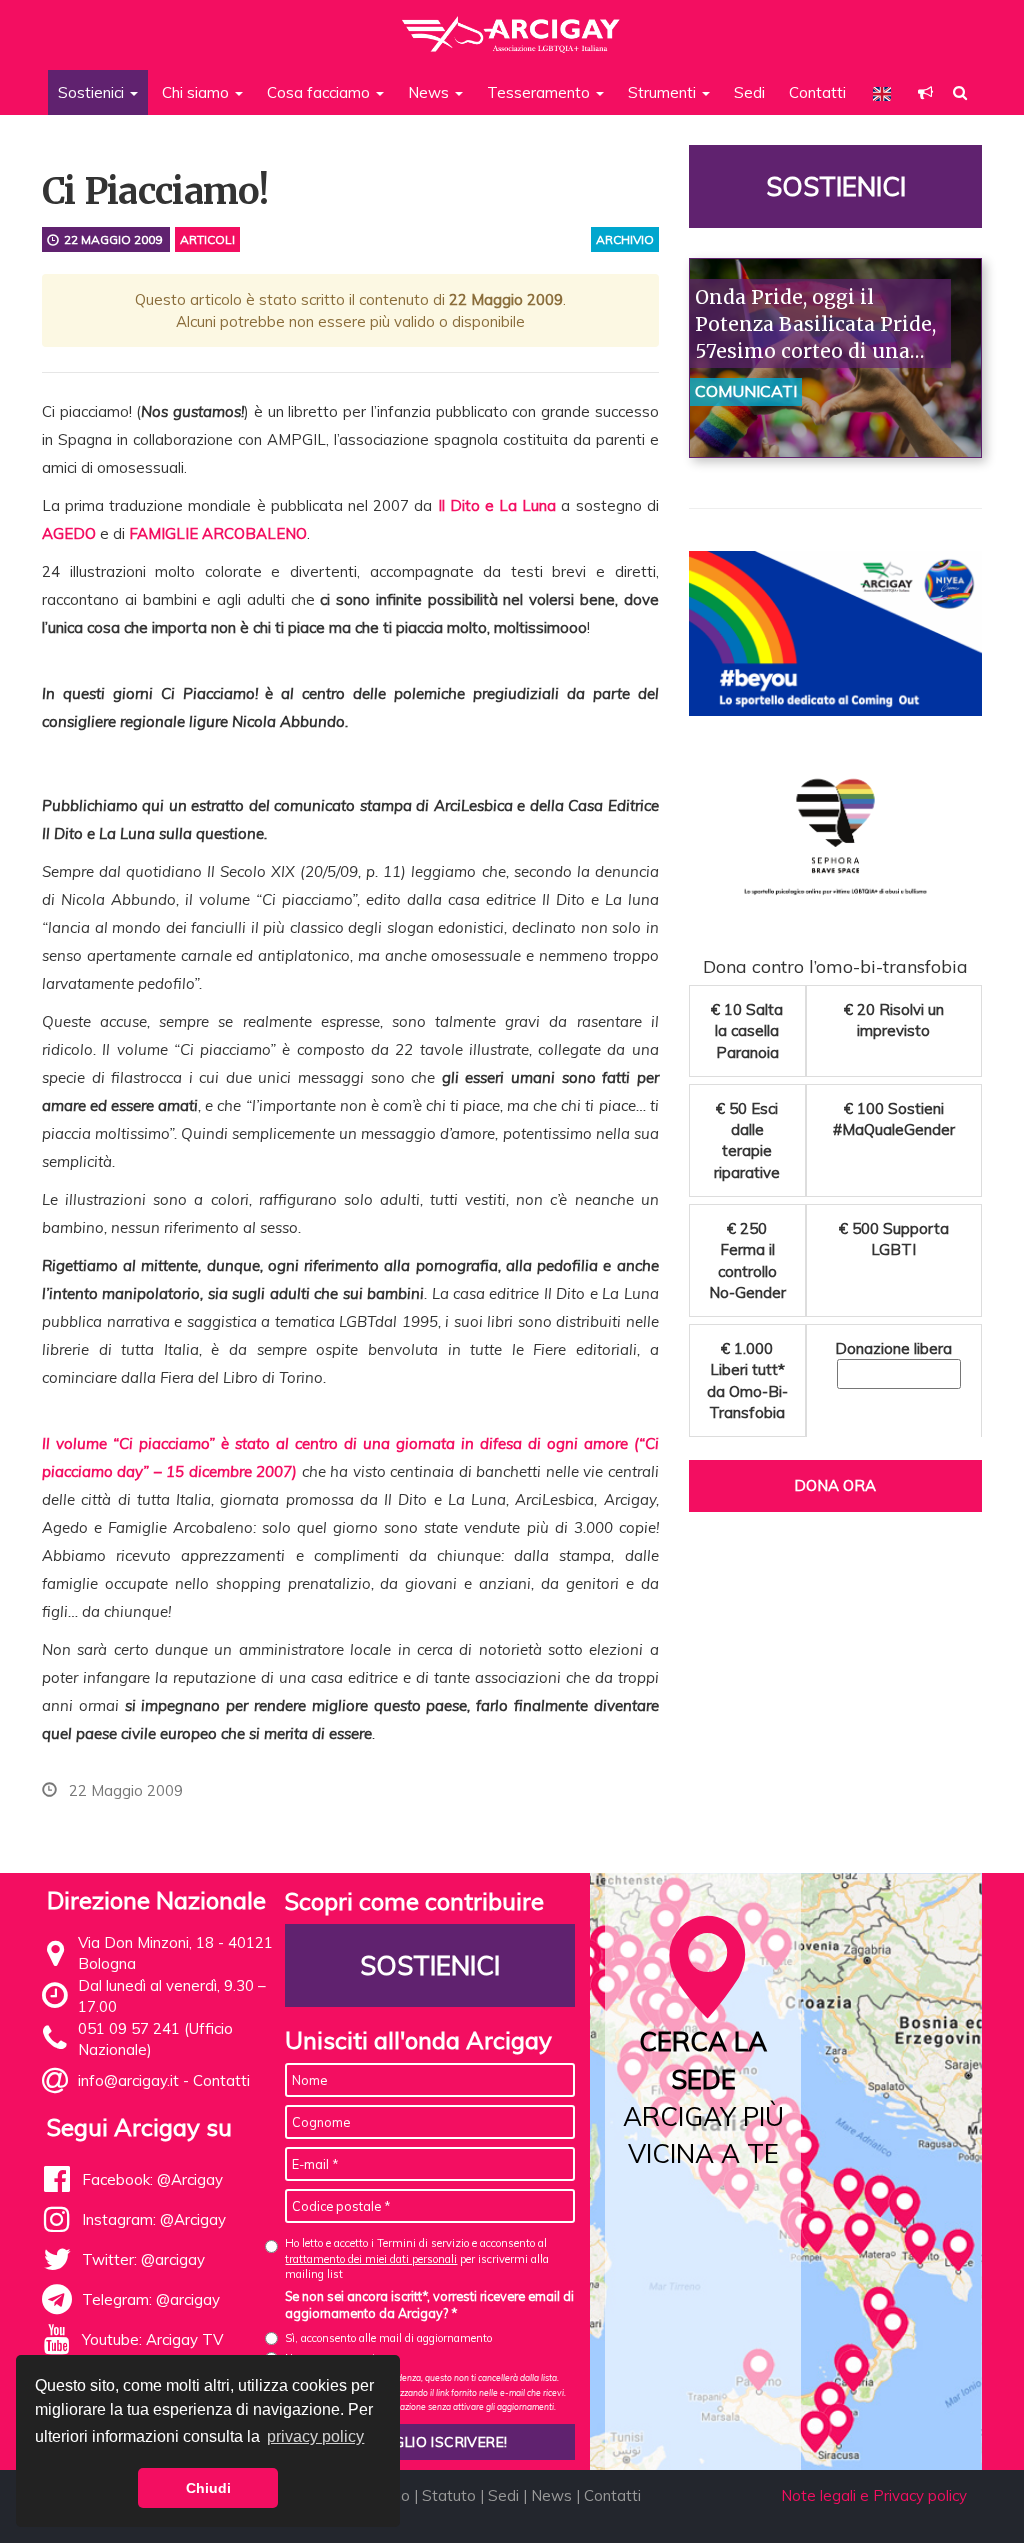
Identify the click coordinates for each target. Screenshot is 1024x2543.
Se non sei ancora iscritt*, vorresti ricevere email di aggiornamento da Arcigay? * (429, 2305)
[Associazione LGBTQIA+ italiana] (512, 25)
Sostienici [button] (93, 92)
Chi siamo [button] (197, 92)
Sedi (749, 92)
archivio (625, 239)
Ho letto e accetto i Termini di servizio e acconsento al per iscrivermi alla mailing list (417, 2258)
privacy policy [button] (315, 2436)
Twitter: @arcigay (143, 2259)
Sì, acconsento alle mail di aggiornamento (388, 2338)
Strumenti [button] (664, 92)
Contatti (817, 92)
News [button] (430, 92)
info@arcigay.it (128, 2080)
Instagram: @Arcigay (154, 2219)
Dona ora (835, 1485)
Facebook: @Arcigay (152, 2179)
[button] (925, 92)
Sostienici (835, 186)
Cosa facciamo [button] (320, 92)
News (551, 2495)
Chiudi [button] (208, 2488)
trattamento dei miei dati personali (371, 2259)
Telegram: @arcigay (151, 2299)
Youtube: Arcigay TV (152, 2339)
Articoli (207, 239)
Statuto (449, 2495)
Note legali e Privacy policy (874, 2495)
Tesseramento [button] (540, 92)
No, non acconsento (333, 2358)
